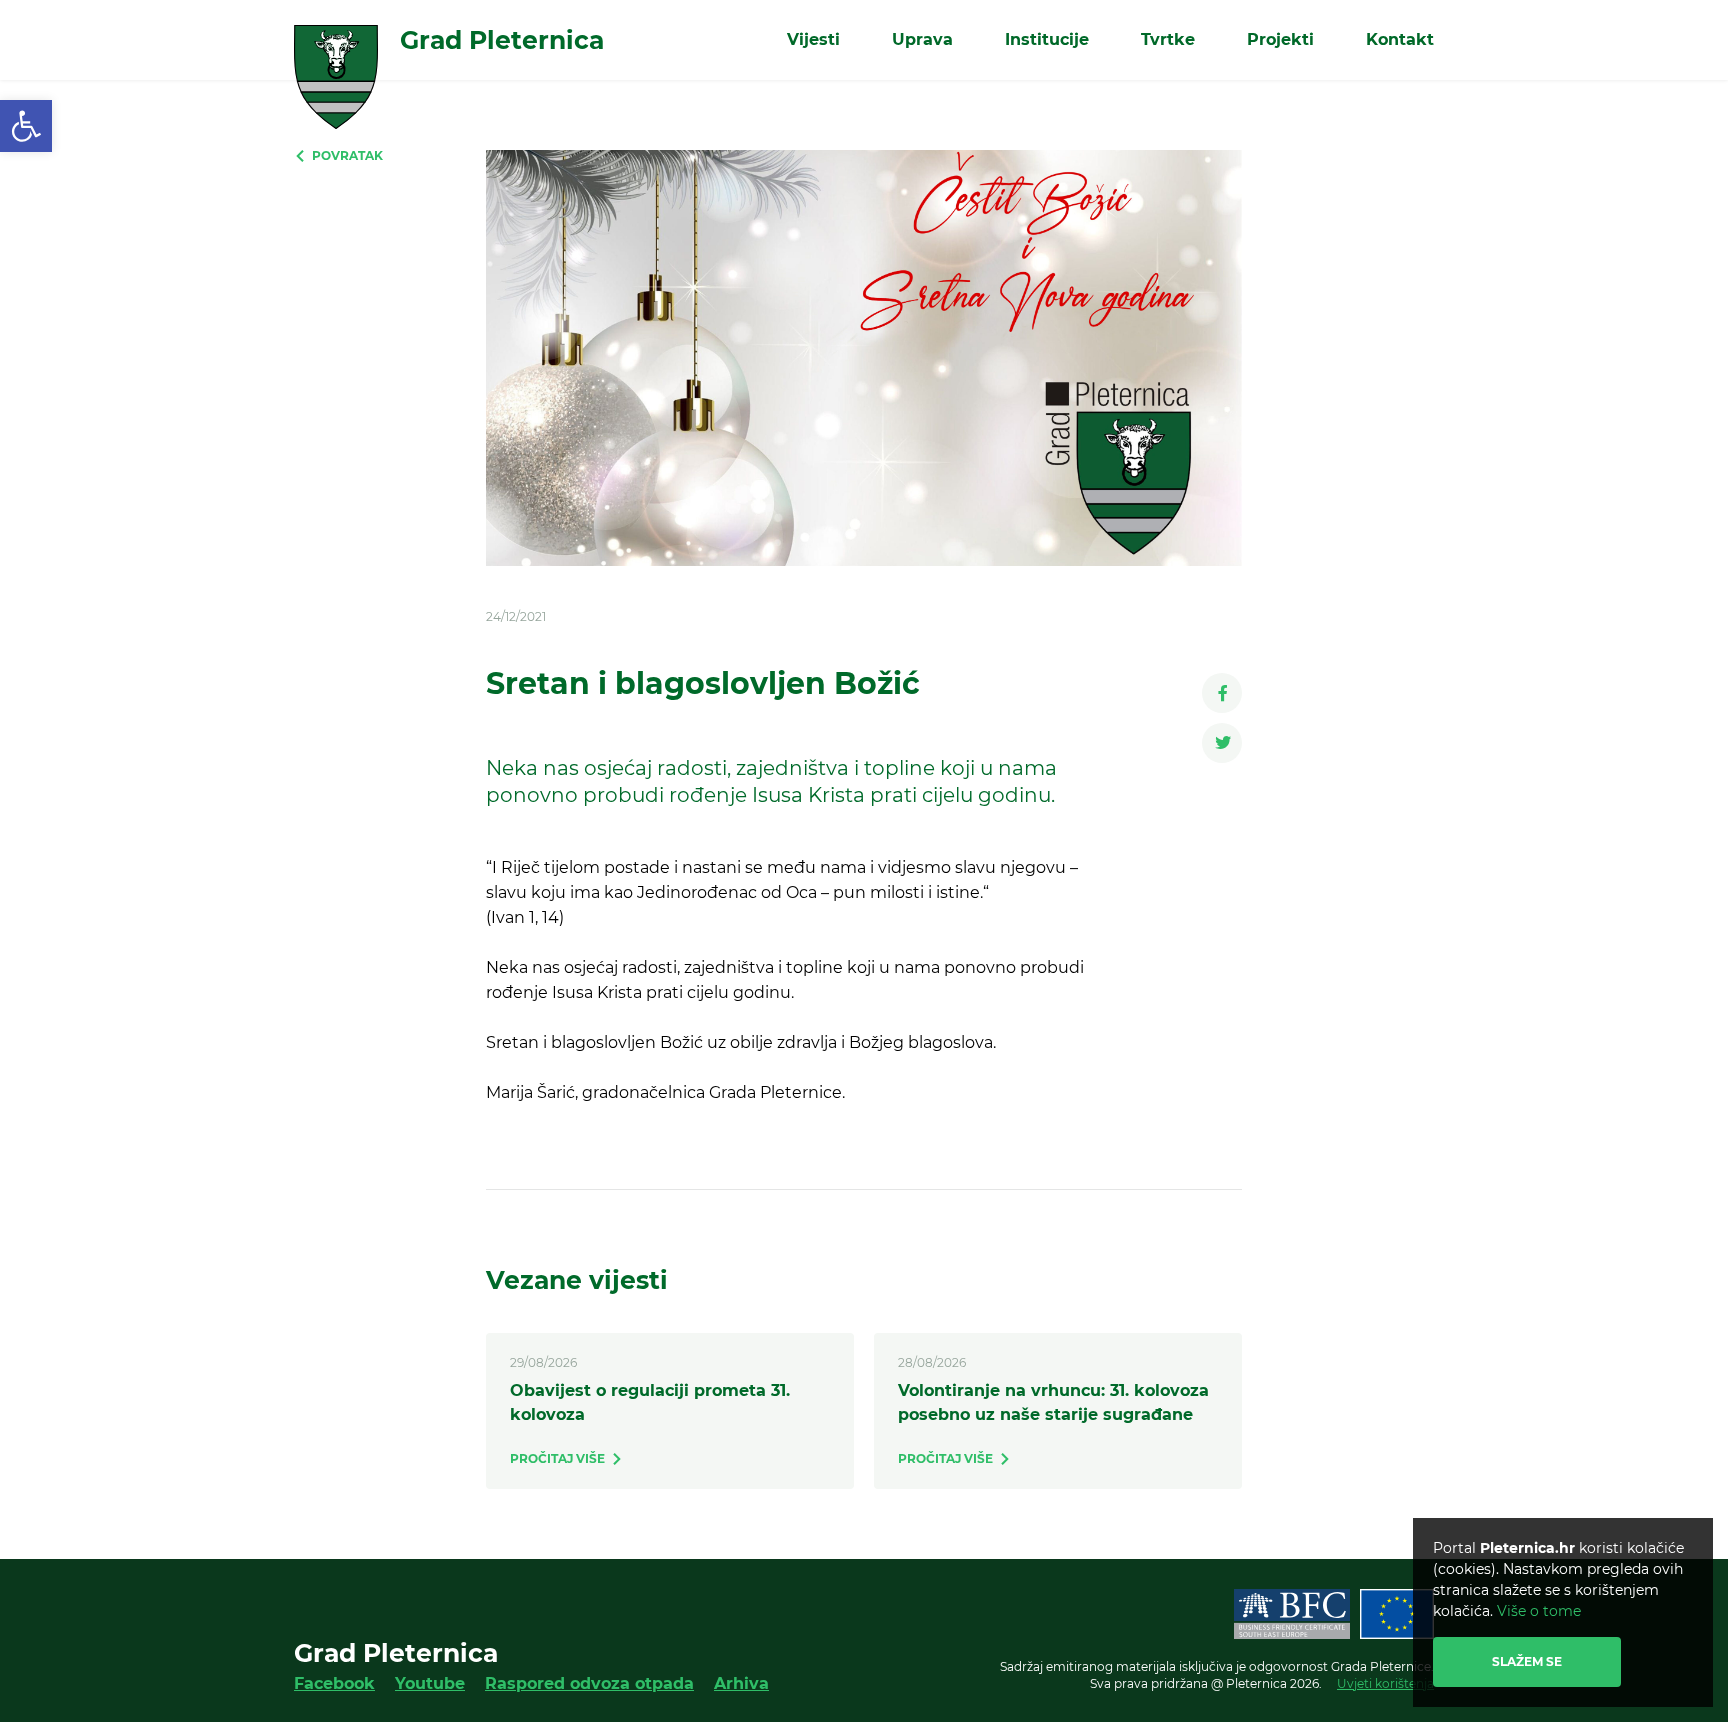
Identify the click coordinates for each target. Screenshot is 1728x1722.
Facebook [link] (334, 1683)
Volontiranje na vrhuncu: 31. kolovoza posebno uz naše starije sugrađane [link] (1053, 1402)
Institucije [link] (1047, 39)
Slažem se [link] (1527, 1661)
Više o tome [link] (1539, 1611)
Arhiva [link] (741, 1683)
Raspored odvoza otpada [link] (589, 1683)
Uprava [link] (922, 39)
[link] (26, 126)
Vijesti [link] (813, 39)
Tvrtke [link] (1168, 39)
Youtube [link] (430, 1683)
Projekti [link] (1280, 39)
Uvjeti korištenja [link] (1385, 1683)
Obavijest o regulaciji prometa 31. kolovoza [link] (650, 1402)
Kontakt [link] (1400, 39)
